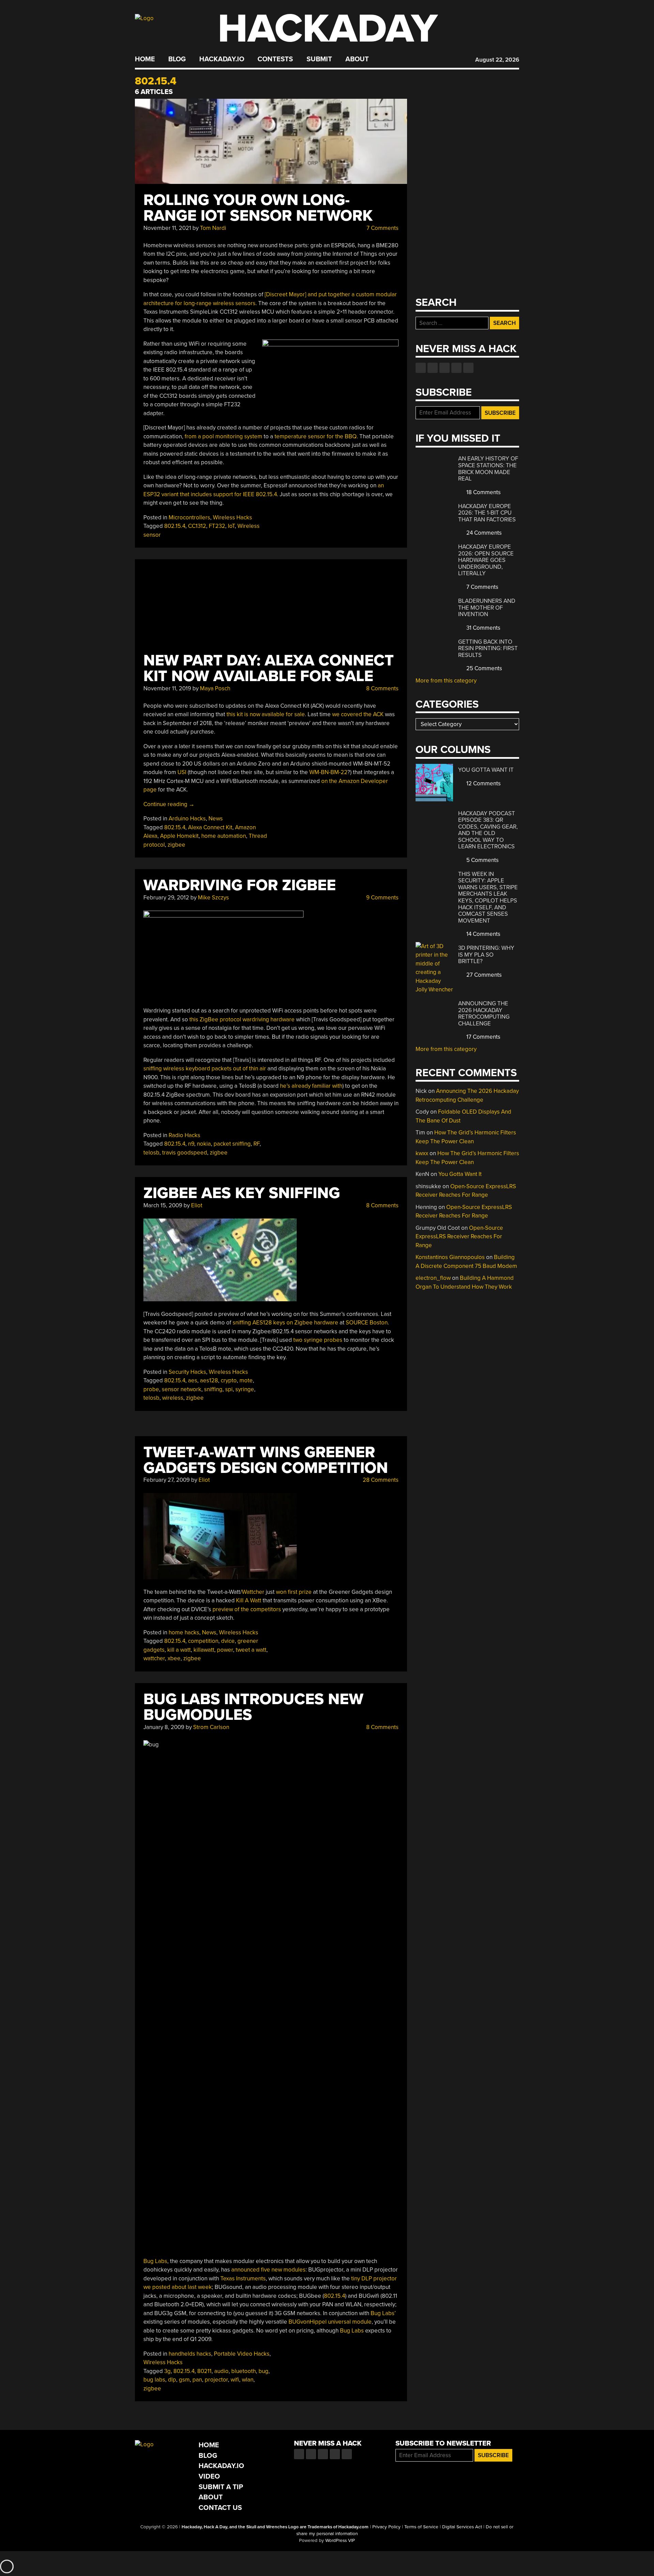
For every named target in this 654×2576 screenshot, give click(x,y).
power (225, 1650)
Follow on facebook (421, 368)
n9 (191, 1144)
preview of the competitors (247, 1609)
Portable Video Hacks (242, 2354)
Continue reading (169, 804)
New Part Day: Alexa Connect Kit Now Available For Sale (269, 668)
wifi (235, 2380)
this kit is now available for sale (266, 714)
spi (229, 1389)
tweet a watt (251, 1650)
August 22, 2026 (497, 60)
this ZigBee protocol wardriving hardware (242, 1019)
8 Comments (382, 688)
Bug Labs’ (383, 2313)
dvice (228, 1641)
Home (145, 59)
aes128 (209, 1380)
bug (263, 2371)
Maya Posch (215, 688)
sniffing (213, 1389)
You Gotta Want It (486, 770)
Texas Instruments (243, 2279)
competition (203, 1641)
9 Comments (382, 898)
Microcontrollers (189, 517)
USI (182, 772)
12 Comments (483, 783)
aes (193, 1380)
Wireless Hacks (232, 517)
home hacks (184, 1632)
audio (221, 2371)
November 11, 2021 (167, 228)
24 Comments (483, 533)
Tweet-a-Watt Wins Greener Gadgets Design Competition (266, 1460)
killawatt (204, 1650)
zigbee (176, 845)
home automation (224, 836)
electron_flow (433, 1278)
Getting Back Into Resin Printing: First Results (488, 648)
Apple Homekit (179, 836)
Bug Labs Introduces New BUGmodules (253, 1707)
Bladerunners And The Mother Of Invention (487, 608)
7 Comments (382, 228)
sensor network (182, 1389)
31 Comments (483, 628)
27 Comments (483, 975)
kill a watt (179, 1650)
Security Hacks (187, 1372)
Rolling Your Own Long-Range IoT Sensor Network (258, 208)
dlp (172, 2380)
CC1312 (197, 526)
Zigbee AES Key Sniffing (242, 1193)
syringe (245, 1389)
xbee (174, 1658)
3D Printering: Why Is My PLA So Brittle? (486, 955)
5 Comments (482, 860)
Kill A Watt (249, 1600)
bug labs (154, 2380)
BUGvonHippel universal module (330, 2322)
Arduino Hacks (187, 819)
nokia (204, 1144)
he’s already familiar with (311, 1086)
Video (209, 2476)
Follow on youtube (445, 368)
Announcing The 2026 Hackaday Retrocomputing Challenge (484, 1014)
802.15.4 (175, 526)
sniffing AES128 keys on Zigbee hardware (285, 1323)
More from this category (446, 681)
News (216, 819)
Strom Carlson (211, 1727)
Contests (275, 59)
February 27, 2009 (167, 1480)
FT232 (217, 526)
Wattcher (253, 1592)
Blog (177, 59)
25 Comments (484, 668)
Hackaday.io (222, 59)
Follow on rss (456, 368)
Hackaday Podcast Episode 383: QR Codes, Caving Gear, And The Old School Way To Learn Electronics (488, 830)
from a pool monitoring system (223, 436)
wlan (248, 2380)
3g (167, 2371)
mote (246, 1380)
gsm (184, 2380)
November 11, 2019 (167, 688)
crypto (229, 1380)
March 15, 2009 (163, 1205)
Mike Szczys (213, 898)
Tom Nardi (213, 228)
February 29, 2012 (166, 898)
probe (151, 1389)
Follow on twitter (433, 368)
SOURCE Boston (367, 1323)
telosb (151, 1153)
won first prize (294, 1592)
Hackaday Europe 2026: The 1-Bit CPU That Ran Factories (487, 513)
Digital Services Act (462, 2527)
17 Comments (483, 1037)
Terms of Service (421, 2527)
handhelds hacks (190, 2354)
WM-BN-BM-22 (328, 772)
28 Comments (380, 1480)
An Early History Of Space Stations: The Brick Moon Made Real (488, 469)
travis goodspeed (185, 1153)
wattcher (154, 1658)
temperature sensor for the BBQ (316, 436)
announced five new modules (268, 2270)
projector (216, 2380)
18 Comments (483, 492)
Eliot (197, 1205)
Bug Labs (155, 2261)
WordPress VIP (340, 2541)
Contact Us (220, 2508)
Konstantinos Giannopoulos (450, 1257)
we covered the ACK (358, 714)
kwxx (422, 1153)
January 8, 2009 (164, 1727)
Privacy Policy (386, 2527)
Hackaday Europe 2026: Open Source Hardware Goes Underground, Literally (486, 560)
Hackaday (328, 29)
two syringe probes (318, 1340)
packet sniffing (232, 1144)
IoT (231, 526)
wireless (173, 1398)
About (357, 59)
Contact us (468, 368)
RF (256, 1144)
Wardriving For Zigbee (240, 885)
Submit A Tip (221, 2487)
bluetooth (244, 2371)
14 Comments (483, 934)
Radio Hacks (184, 1135)
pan (197, 2380)
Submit (319, 59)
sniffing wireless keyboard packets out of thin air (205, 1069)
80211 (204, 2371)
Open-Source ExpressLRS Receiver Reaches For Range (459, 1237)
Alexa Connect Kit (210, 827)
